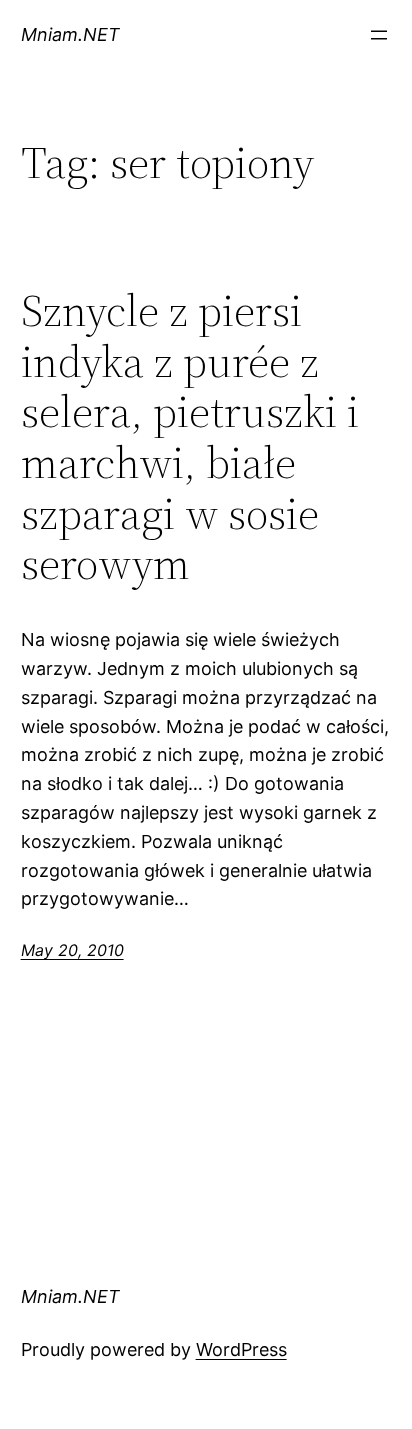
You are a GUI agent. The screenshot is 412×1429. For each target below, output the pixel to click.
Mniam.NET (70, 34)
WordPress (241, 1349)
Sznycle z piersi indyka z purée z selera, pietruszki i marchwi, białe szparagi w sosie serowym (190, 438)
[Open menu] (379, 35)
